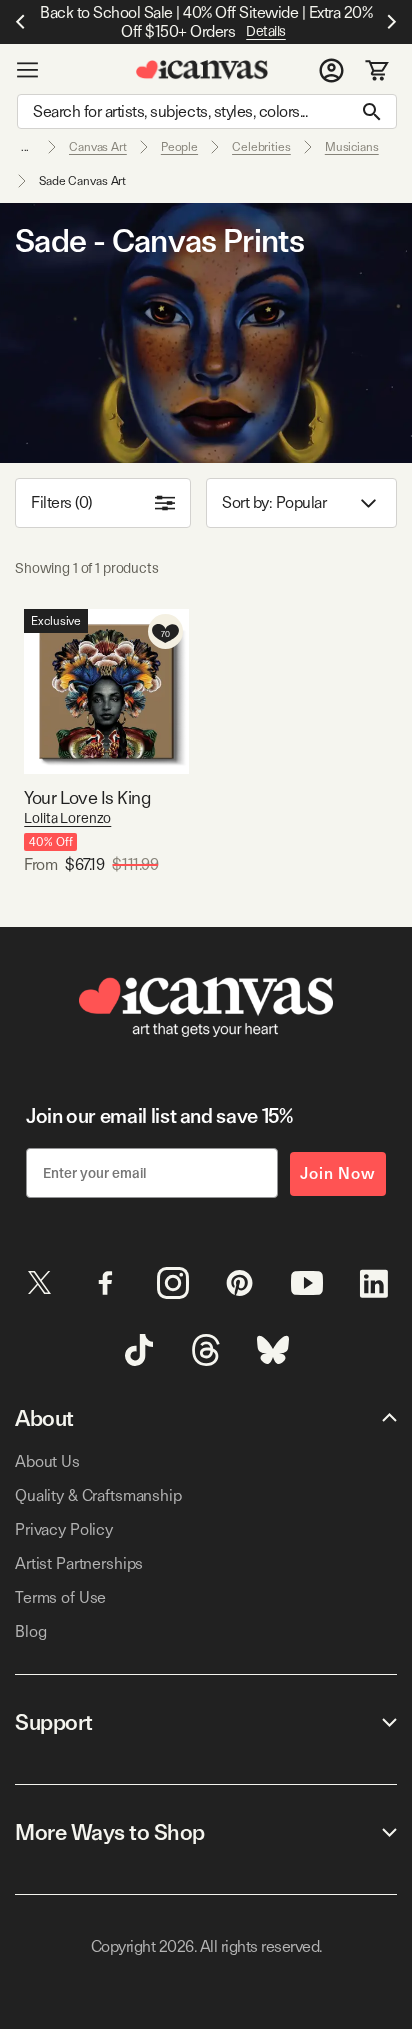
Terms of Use (60, 1597)
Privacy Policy (64, 1529)
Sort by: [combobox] (274, 502)
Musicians (352, 147)
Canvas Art (98, 147)
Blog (30, 1631)
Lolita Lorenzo (67, 818)
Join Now (338, 1173)
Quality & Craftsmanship (98, 1495)
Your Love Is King (87, 797)
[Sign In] (331, 70)
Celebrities (261, 147)
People (179, 147)
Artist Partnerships (79, 1563)
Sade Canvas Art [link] (82, 181)
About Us (47, 1461)
